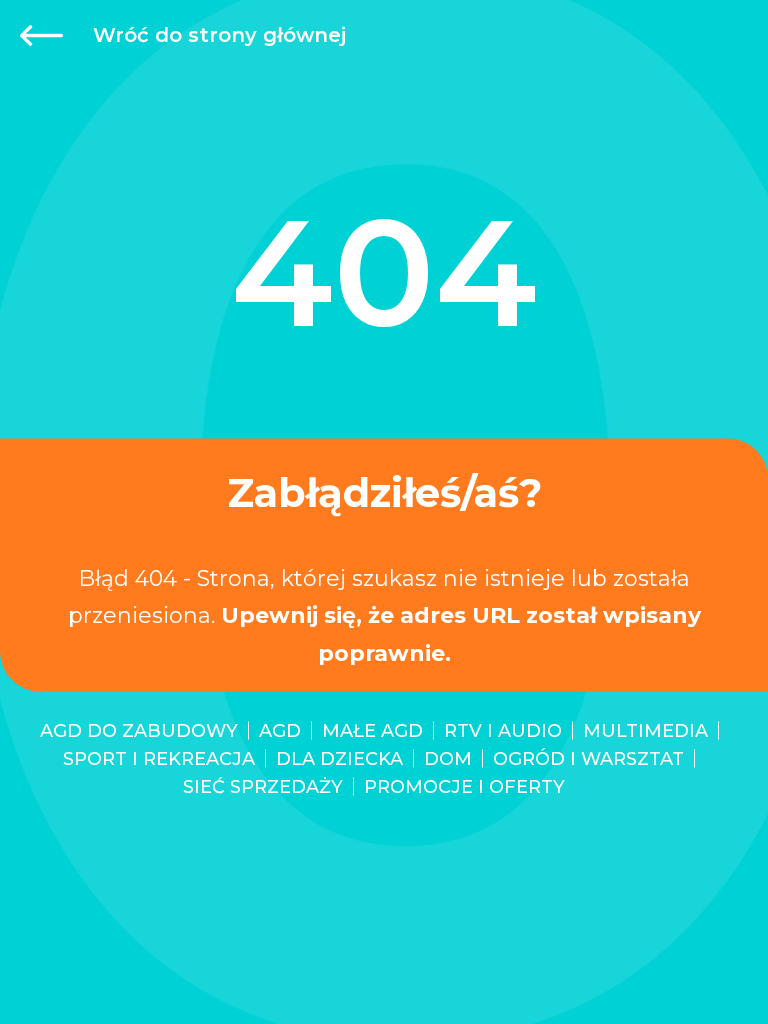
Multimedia (645, 731)
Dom (448, 759)
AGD (280, 731)
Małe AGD (372, 731)
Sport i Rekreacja (159, 759)
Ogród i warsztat (588, 759)
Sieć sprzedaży (263, 787)
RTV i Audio (503, 731)
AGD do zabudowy (139, 731)
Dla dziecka (339, 759)
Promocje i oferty (464, 787)
